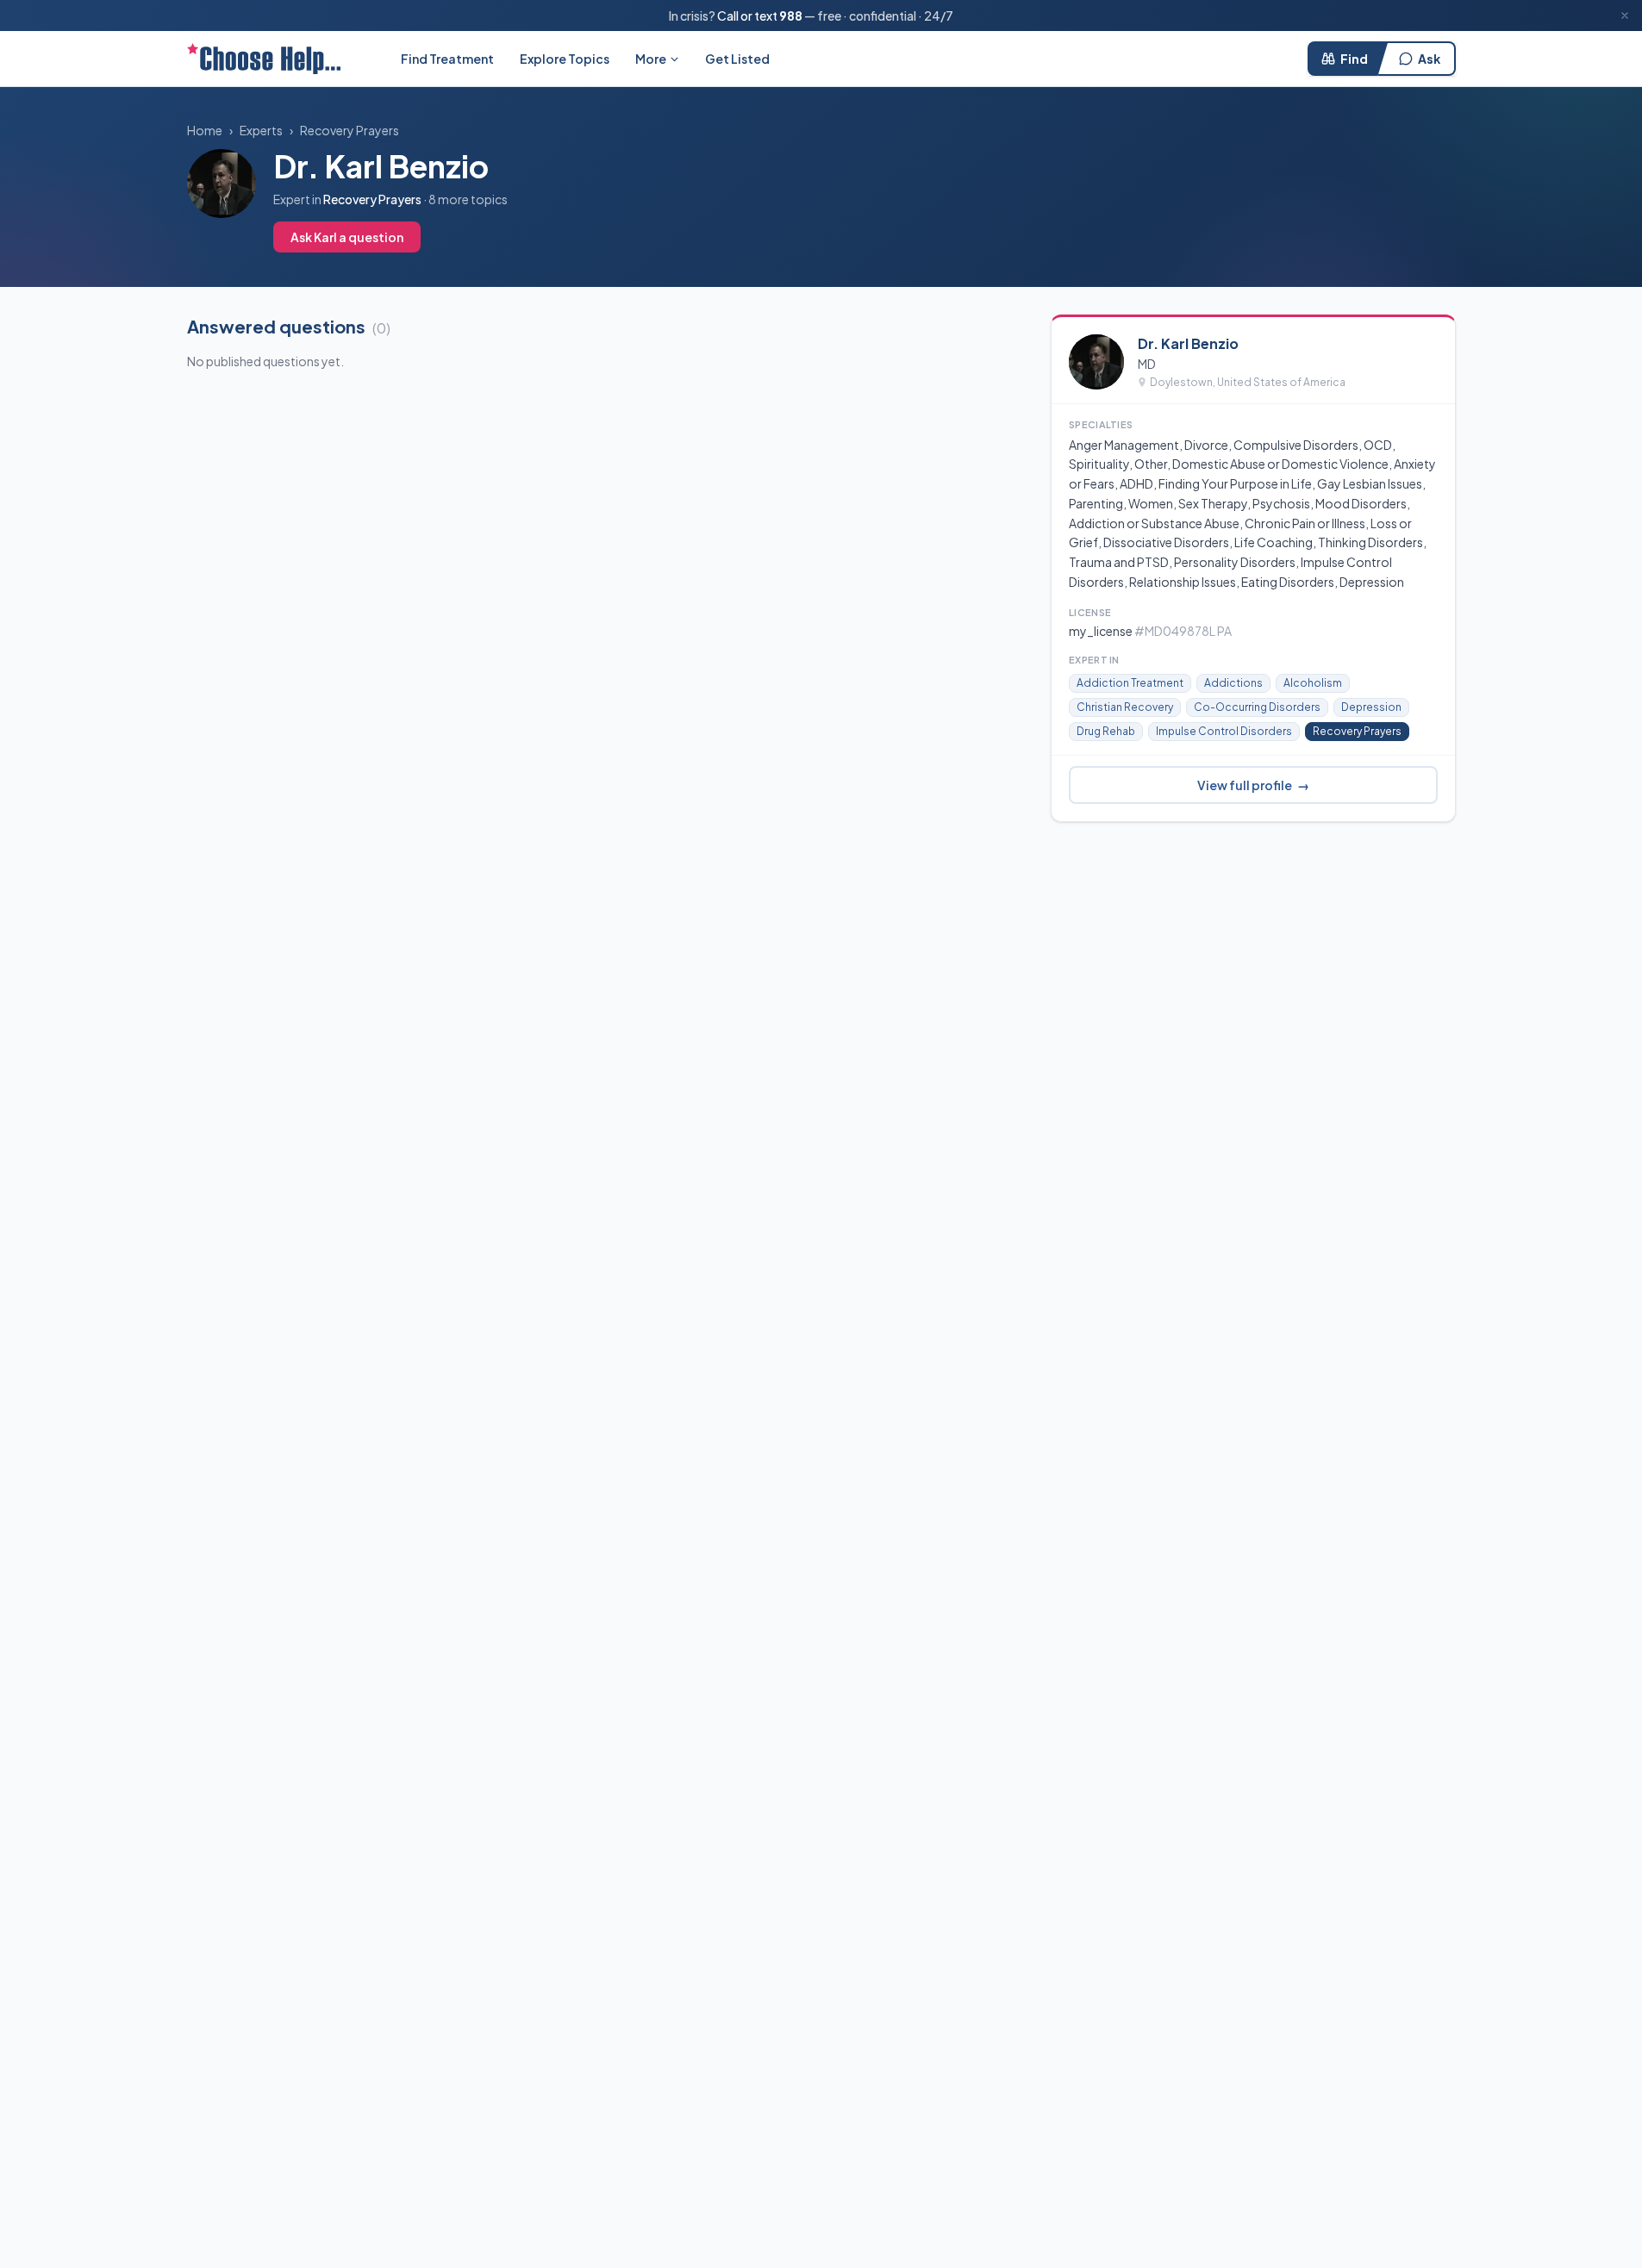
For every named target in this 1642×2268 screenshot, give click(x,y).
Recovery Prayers (350, 130)
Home (205, 130)
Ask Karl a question (347, 237)
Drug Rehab (1106, 731)
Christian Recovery (1125, 707)
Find (1354, 59)
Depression (1371, 707)
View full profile (1253, 785)
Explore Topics (565, 59)
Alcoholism (1313, 683)
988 (791, 16)
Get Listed (737, 59)
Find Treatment (447, 59)
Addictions (1233, 683)
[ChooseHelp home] (264, 59)
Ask (1429, 59)
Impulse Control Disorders (1224, 731)
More (651, 59)
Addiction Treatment (1130, 683)
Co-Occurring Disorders (1257, 707)
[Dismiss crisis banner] (1625, 16)
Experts (261, 130)
